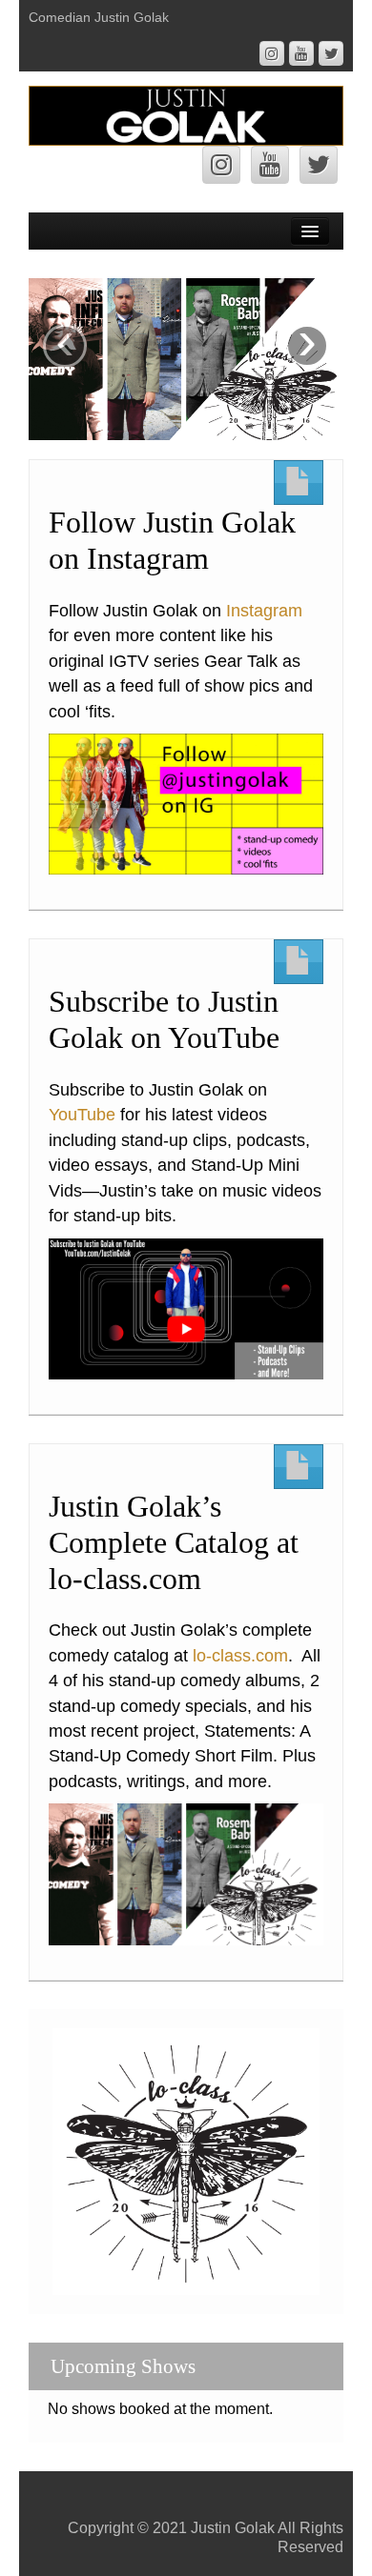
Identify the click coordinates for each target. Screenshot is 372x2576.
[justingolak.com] (186, 115)
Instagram (264, 611)
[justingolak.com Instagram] (272, 53)
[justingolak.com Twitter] (331, 53)
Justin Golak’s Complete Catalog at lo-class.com (174, 1543)
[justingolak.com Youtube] (301, 53)
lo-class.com (240, 1656)
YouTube (82, 1115)
